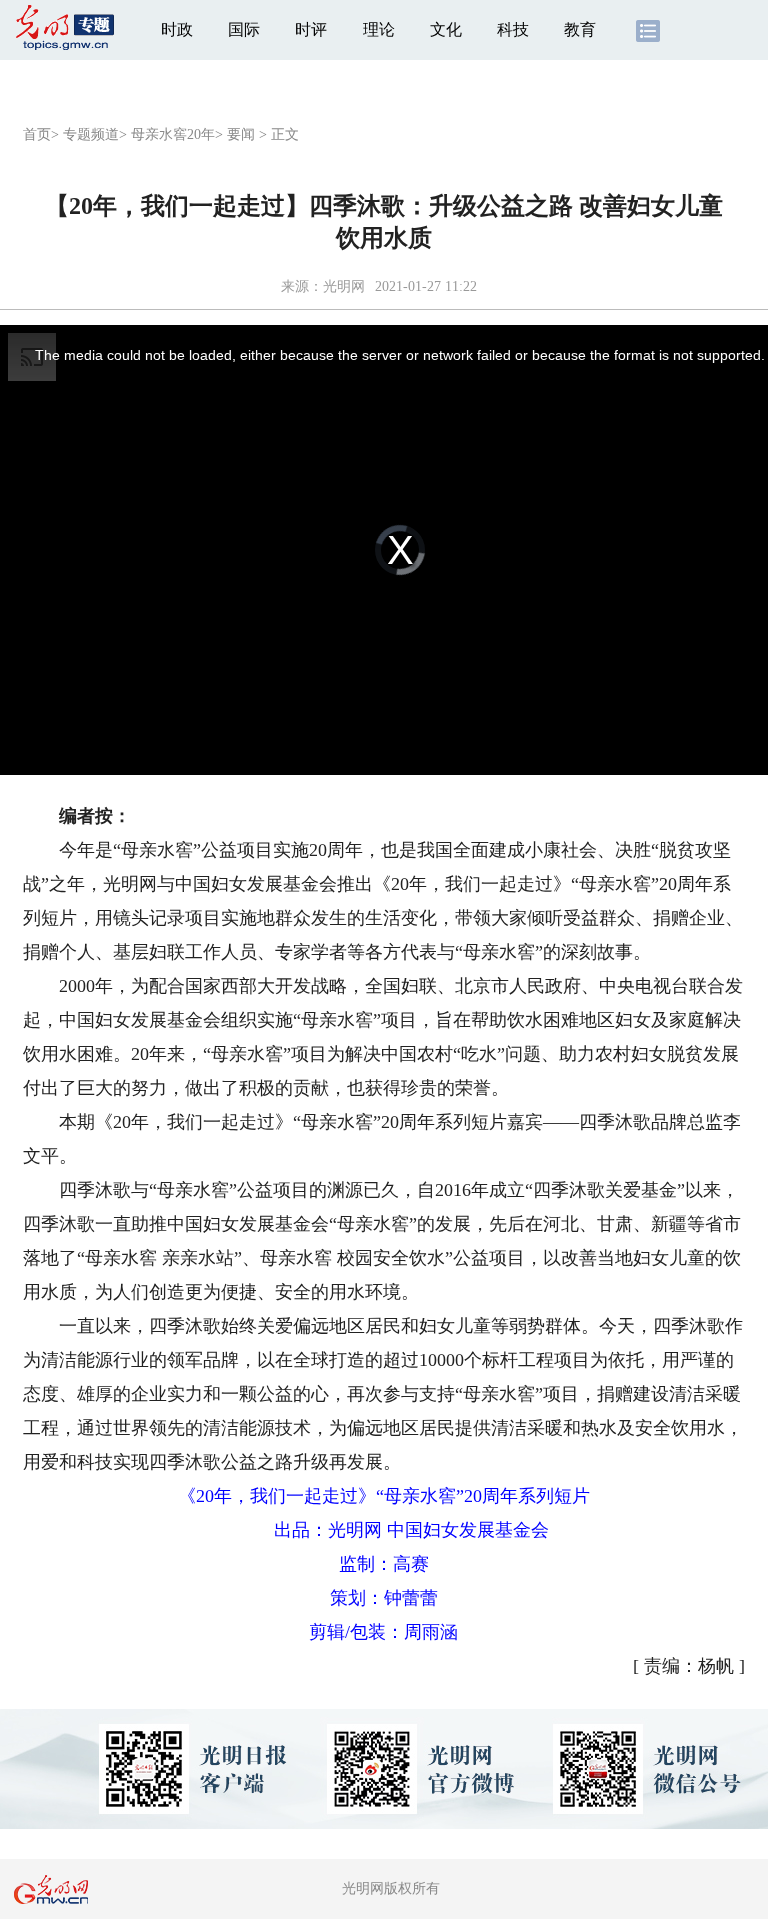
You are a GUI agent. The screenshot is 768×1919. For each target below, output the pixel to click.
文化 (446, 29)
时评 (311, 29)
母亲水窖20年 (173, 134)
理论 (379, 29)
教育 (580, 29)
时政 (177, 29)
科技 (513, 29)
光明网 (344, 286)
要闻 (241, 134)
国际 (244, 29)
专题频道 (91, 134)
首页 (37, 134)
